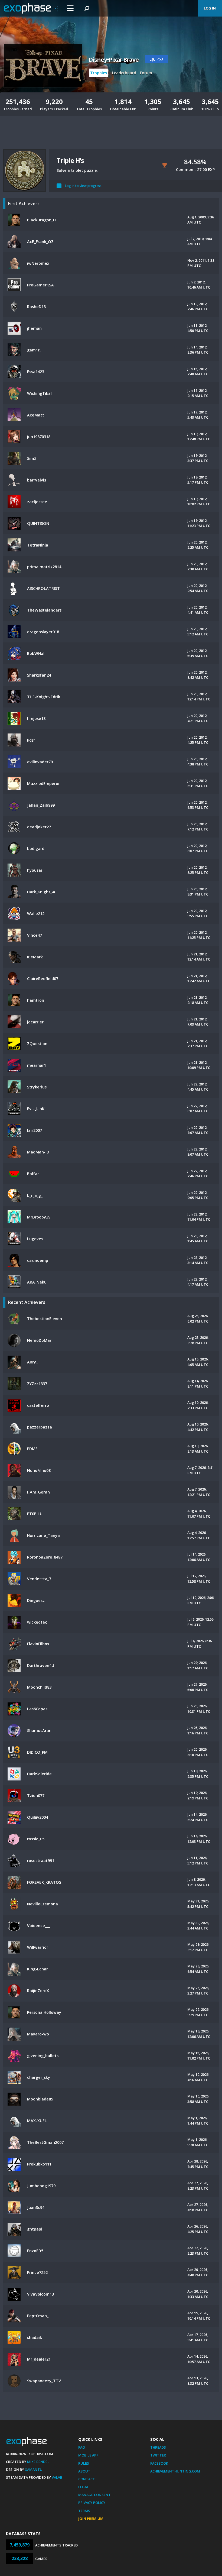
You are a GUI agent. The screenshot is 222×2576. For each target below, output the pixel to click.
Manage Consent (94, 2495)
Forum (146, 73)
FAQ (82, 2447)
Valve (57, 2477)
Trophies (99, 73)
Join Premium (91, 2519)
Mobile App (88, 2455)
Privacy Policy (92, 2503)
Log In (210, 8)
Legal (84, 2487)
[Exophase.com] (31, 8)
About (84, 2471)
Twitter (158, 2455)
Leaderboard (124, 73)
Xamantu (34, 2470)
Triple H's (70, 160)
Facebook (159, 2463)
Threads (158, 2447)
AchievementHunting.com (175, 2471)
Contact (87, 2479)
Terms (84, 2511)
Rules (84, 2463)
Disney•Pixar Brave (114, 60)
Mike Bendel (38, 2462)
